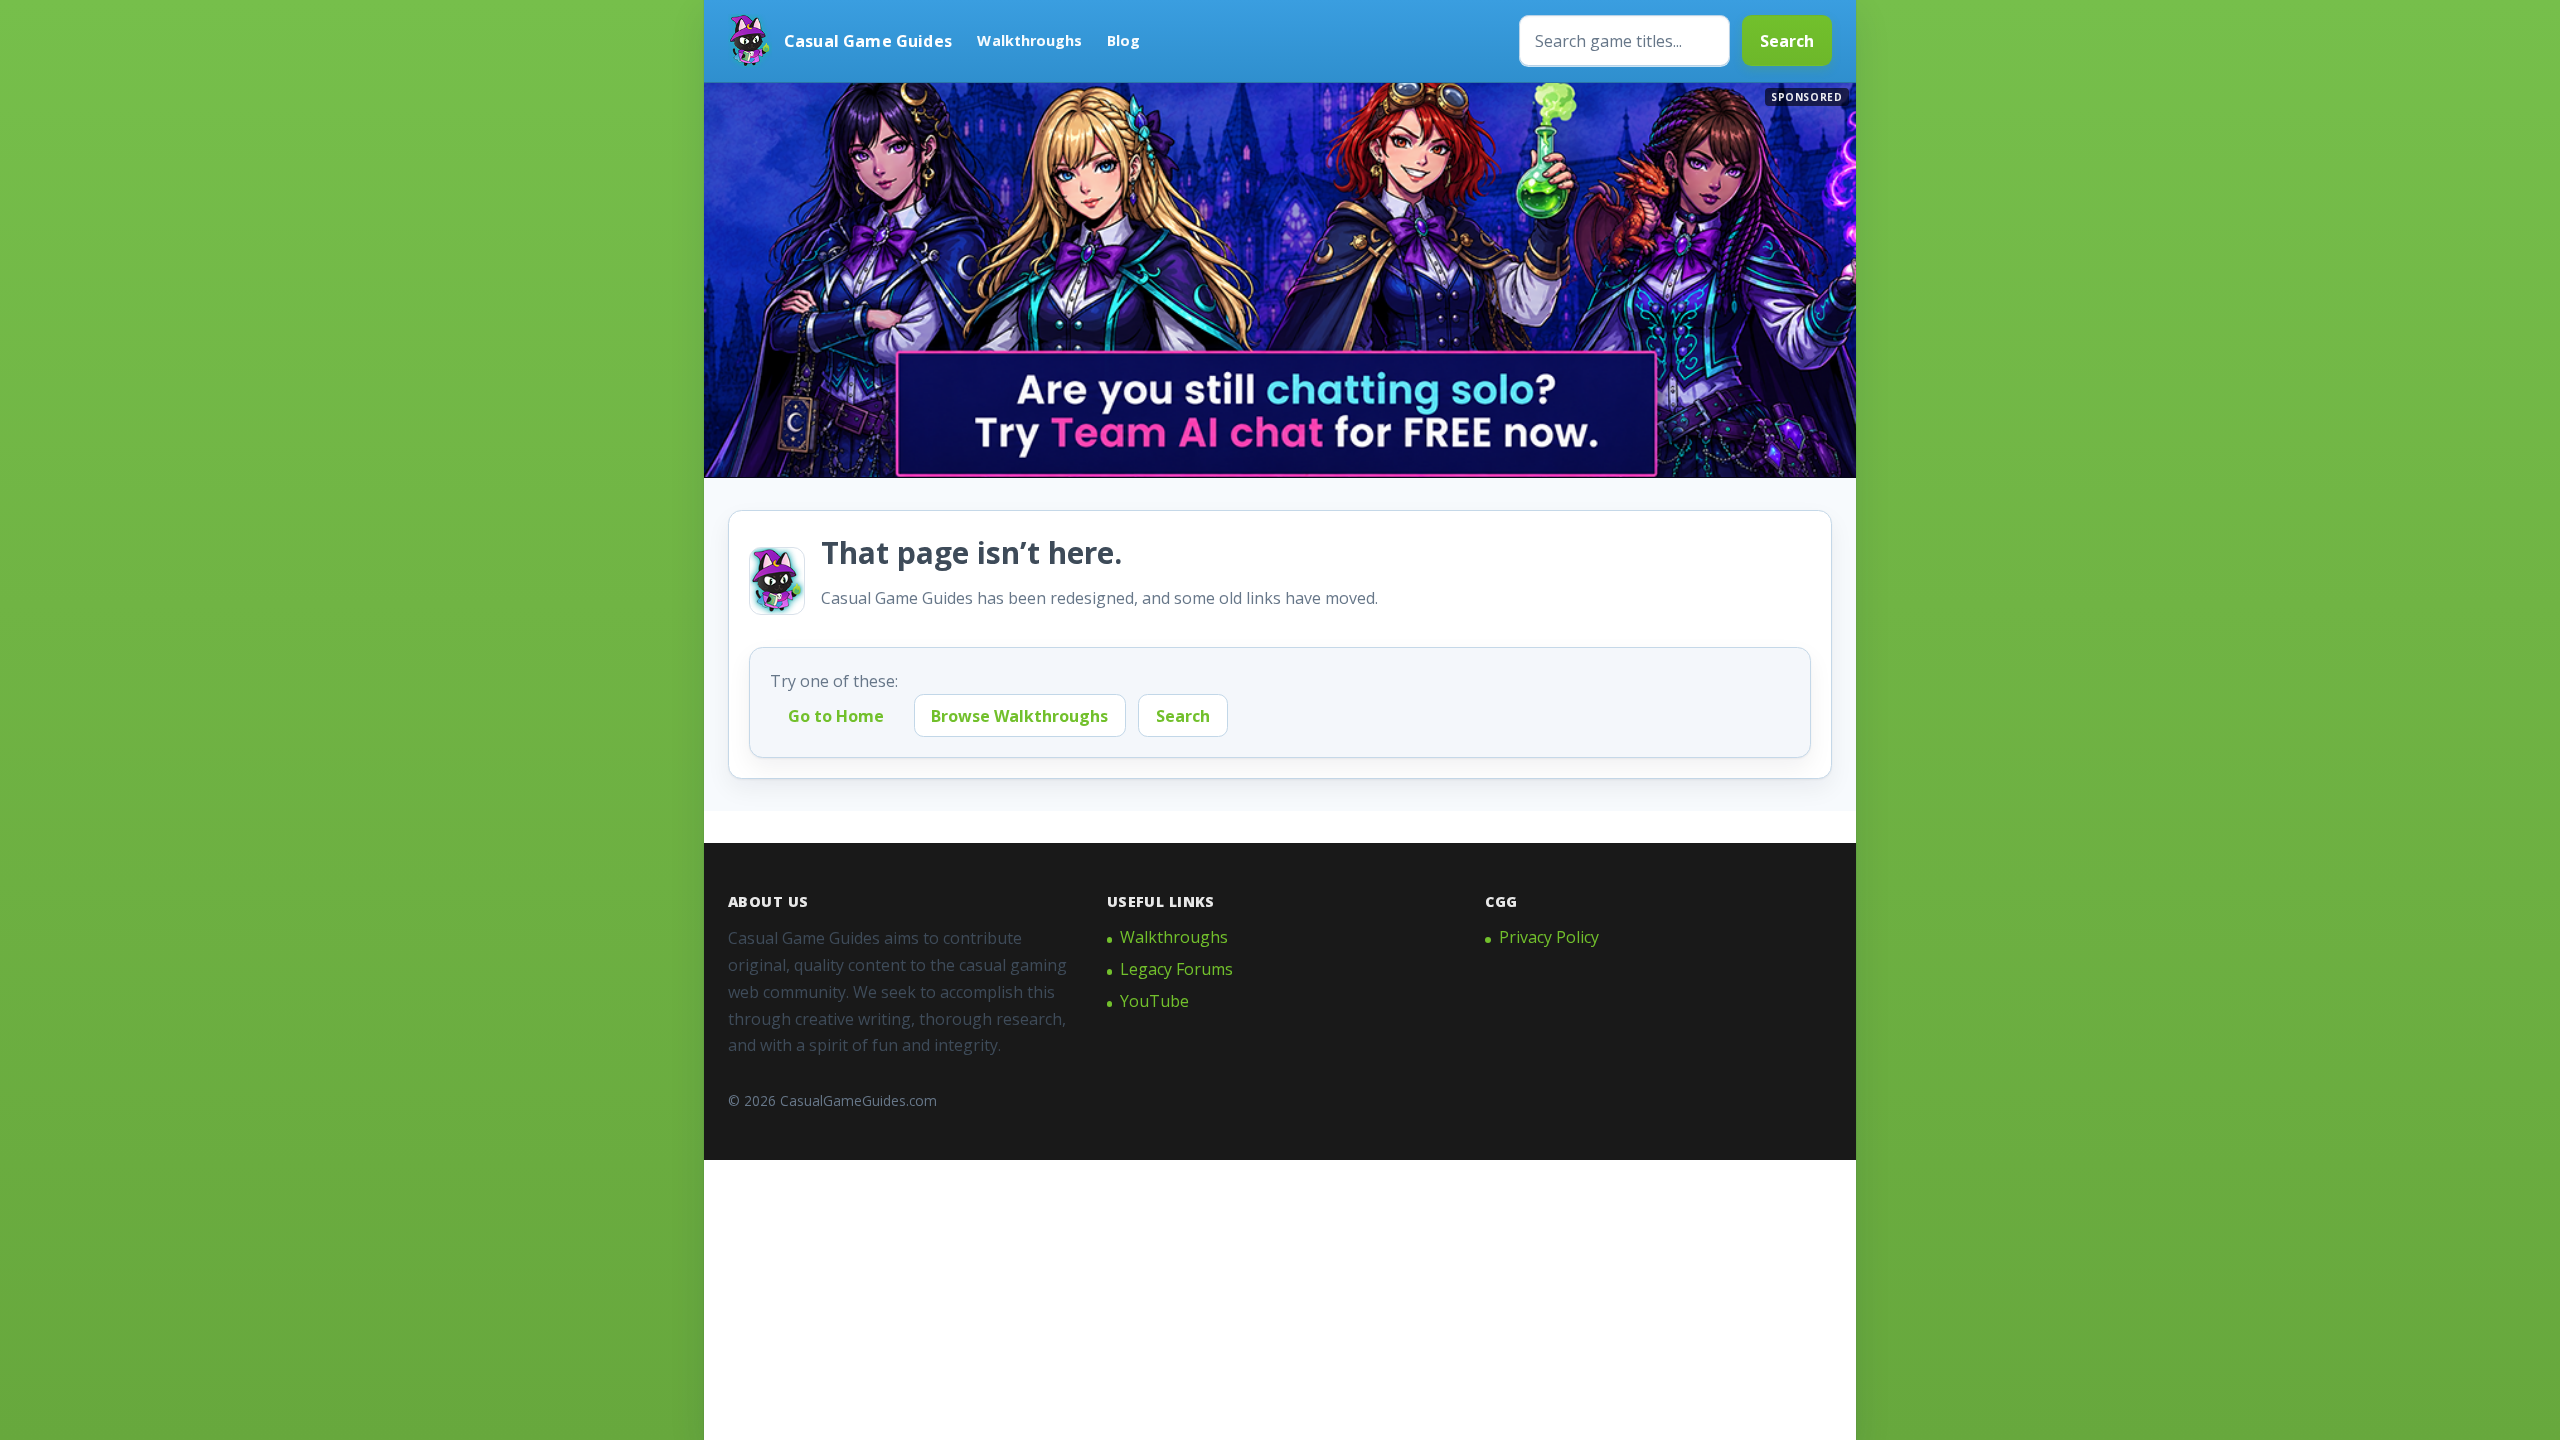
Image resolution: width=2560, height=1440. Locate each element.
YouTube (1154, 1001)
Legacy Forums (1176, 969)
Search (1787, 41)
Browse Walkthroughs (1019, 716)
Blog (1123, 40)
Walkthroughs (1029, 40)
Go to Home (836, 716)
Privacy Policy (1549, 937)
